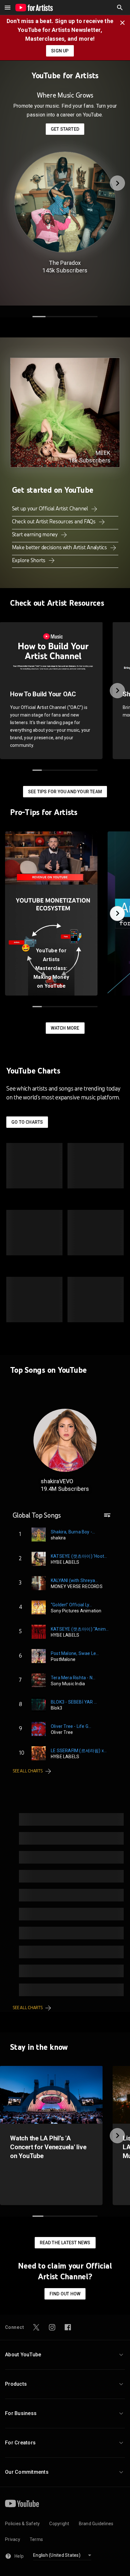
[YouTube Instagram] (52, 2327)
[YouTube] (22, 2503)
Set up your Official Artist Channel (51, 509)
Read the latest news (65, 2243)
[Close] (124, 22)
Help (19, 2556)
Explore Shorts (29, 560)
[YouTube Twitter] (36, 2327)
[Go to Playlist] (107, 1518)
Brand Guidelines (96, 2524)
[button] (120, 8)
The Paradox (65, 263)
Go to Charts (27, 1122)
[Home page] (34, 8)
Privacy (13, 2539)
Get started (65, 129)
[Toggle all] (8, 8)
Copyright (59, 2524)
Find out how (65, 2294)
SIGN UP (60, 51)
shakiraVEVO (57, 1481)
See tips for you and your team (65, 792)
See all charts (28, 1771)
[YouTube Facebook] (68, 2327)
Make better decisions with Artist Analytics (60, 547)
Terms (36, 2539)
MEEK (103, 453)
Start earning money (35, 534)
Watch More (65, 1028)
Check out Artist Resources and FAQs (54, 521)
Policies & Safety (22, 2524)
